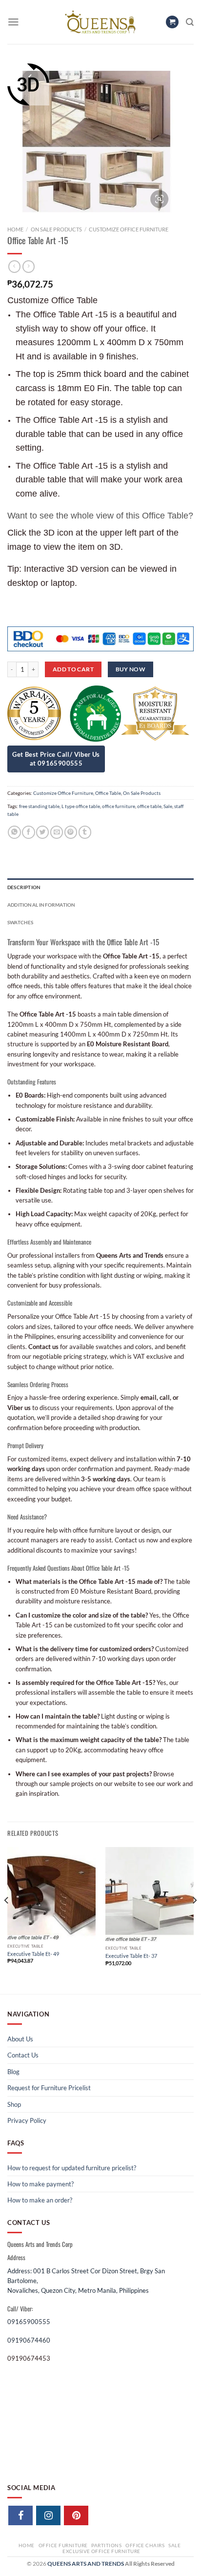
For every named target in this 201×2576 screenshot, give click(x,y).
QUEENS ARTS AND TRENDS (86, 2564)
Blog (13, 2072)
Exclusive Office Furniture (101, 2551)
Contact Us (23, 2055)
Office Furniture (63, 2545)
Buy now (131, 669)
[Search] (190, 22)
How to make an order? (40, 2200)
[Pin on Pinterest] (71, 832)
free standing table (39, 806)
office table (149, 806)
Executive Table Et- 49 (33, 1954)
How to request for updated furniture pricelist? (72, 2168)
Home (15, 229)
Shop (14, 2104)
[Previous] (7, 1920)
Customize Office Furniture (129, 229)
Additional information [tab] (41, 905)
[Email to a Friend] (57, 832)
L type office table (81, 806)
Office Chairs (145, 2545)
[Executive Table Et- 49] (51, 1893)
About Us (20, 2039)
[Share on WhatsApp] (14, 832)
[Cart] (172, 22)
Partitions (106, 2545)
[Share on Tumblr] (85, 832)
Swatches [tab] (20, 922)
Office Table (108, 793)
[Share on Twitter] (42, 832)
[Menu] (13, 22)
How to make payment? (40, 2184)
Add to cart (73, 669)
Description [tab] (24, 887)
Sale (168, 806)
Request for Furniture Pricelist (49, 2088)
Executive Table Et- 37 (131, 1956)
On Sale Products (56, 229)
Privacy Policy (27, 2120)
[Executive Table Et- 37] (150, 1895)
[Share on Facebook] (28, 832)
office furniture (119, 806)
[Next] (194, 1920)
